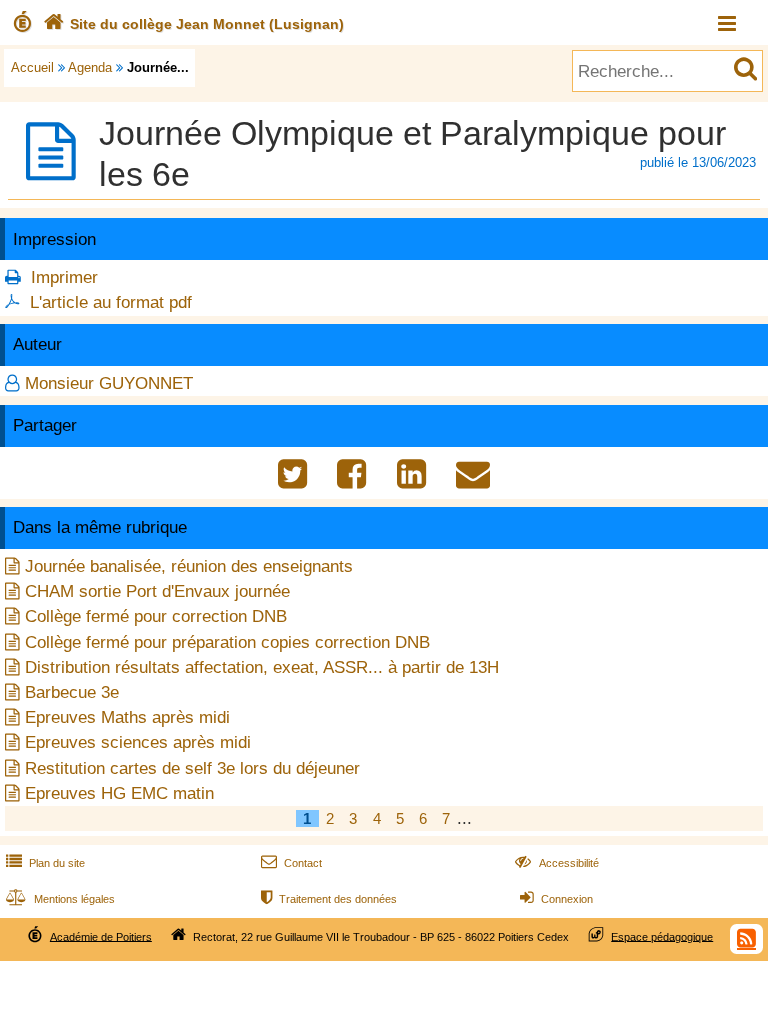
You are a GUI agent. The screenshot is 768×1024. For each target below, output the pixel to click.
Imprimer (64, 277)
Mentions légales (60, 899)
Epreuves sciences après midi (138, 742)
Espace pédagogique (662, 936)
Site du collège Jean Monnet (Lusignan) (193, 24)
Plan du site (45, 863)
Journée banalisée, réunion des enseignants (189, 566)
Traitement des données (329, 899)
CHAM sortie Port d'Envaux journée (157, 591)
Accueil (32, 67)
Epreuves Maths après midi (127, 717)
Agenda (90, 67)
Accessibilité (556, 863)
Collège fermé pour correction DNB (156, 616)
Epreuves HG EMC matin (119, 793)
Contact (291, 863)
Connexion (556, 899)
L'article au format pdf (111, 302)
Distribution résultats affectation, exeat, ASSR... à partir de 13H (262, 667)
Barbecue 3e (72, 692)
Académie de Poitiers (101, 936)
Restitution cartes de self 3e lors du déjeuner (192, 768)
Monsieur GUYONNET (109, 383)
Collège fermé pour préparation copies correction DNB (227, 642)
